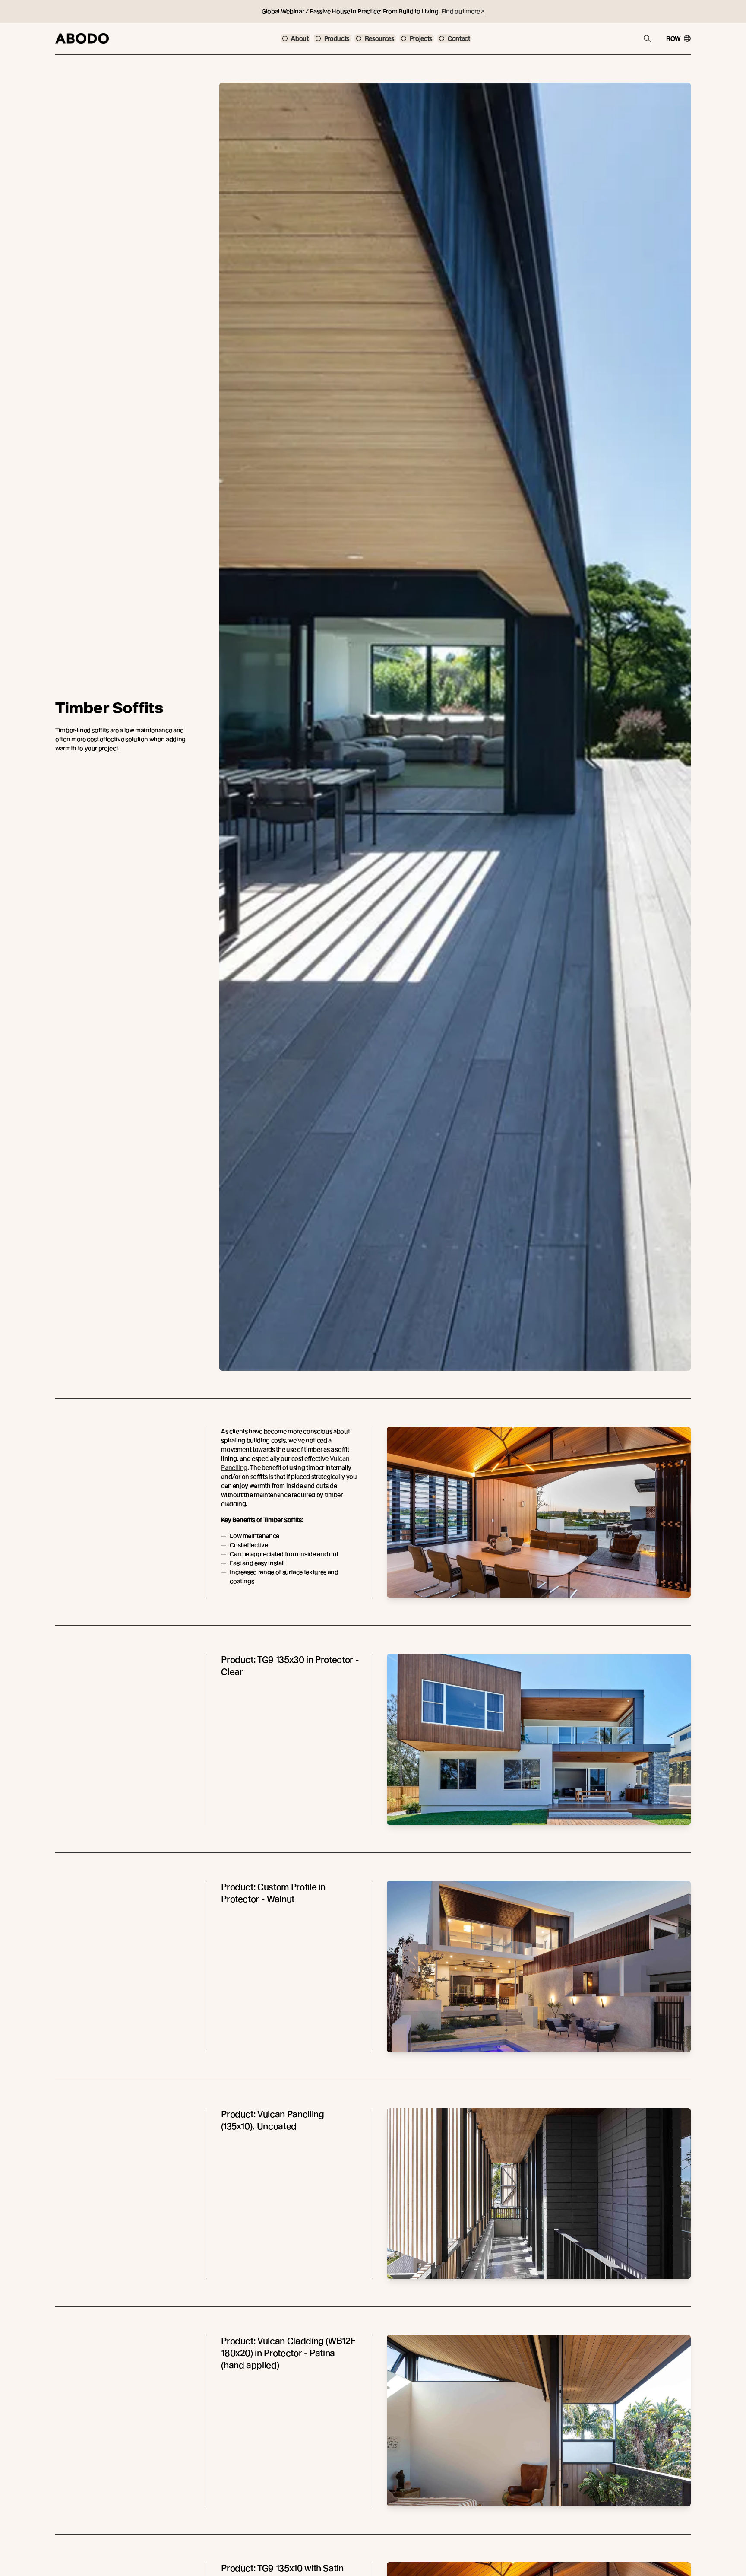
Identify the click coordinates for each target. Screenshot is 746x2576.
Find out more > (463, 11)
